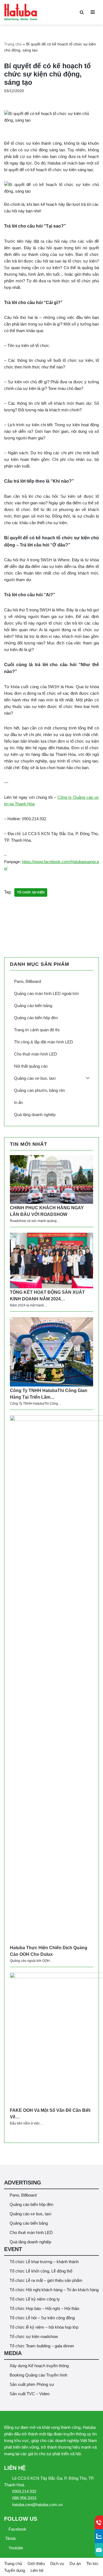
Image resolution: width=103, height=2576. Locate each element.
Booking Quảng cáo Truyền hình (38, 2375)
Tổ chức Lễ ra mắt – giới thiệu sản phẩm (46, 2280)
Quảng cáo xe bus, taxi (30, 2214)
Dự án (75, 2563)
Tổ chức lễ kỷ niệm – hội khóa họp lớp (44, 2327)
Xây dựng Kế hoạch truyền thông (39, 2366)
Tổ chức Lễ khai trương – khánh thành (44, 2262)
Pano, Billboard (23, 2195)
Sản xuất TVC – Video (30, 2394)
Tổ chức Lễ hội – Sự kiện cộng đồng (42, 2318)
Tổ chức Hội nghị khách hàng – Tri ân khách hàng (54, 2290)
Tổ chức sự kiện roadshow (34, 2336)
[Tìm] (82, 12)
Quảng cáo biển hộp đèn (31, 2204)
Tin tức (92, 2563)
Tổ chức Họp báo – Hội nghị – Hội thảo (44, 2308)
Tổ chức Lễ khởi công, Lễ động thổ (41, 2271)
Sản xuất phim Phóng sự (32, 2384)
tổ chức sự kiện (31, 892)
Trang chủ (13, 44)
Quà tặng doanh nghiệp (30, 2242)
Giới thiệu (36, 2563)
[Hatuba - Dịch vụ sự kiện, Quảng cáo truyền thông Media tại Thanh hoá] (21, 12)
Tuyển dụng (15, 2570)
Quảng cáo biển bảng (29, 2223)
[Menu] (93, 12)
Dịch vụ (57, 2563)
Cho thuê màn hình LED (31, 2232)
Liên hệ (37, 2570)
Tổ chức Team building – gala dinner (42, 2346)
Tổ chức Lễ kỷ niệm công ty (35, 2299)
